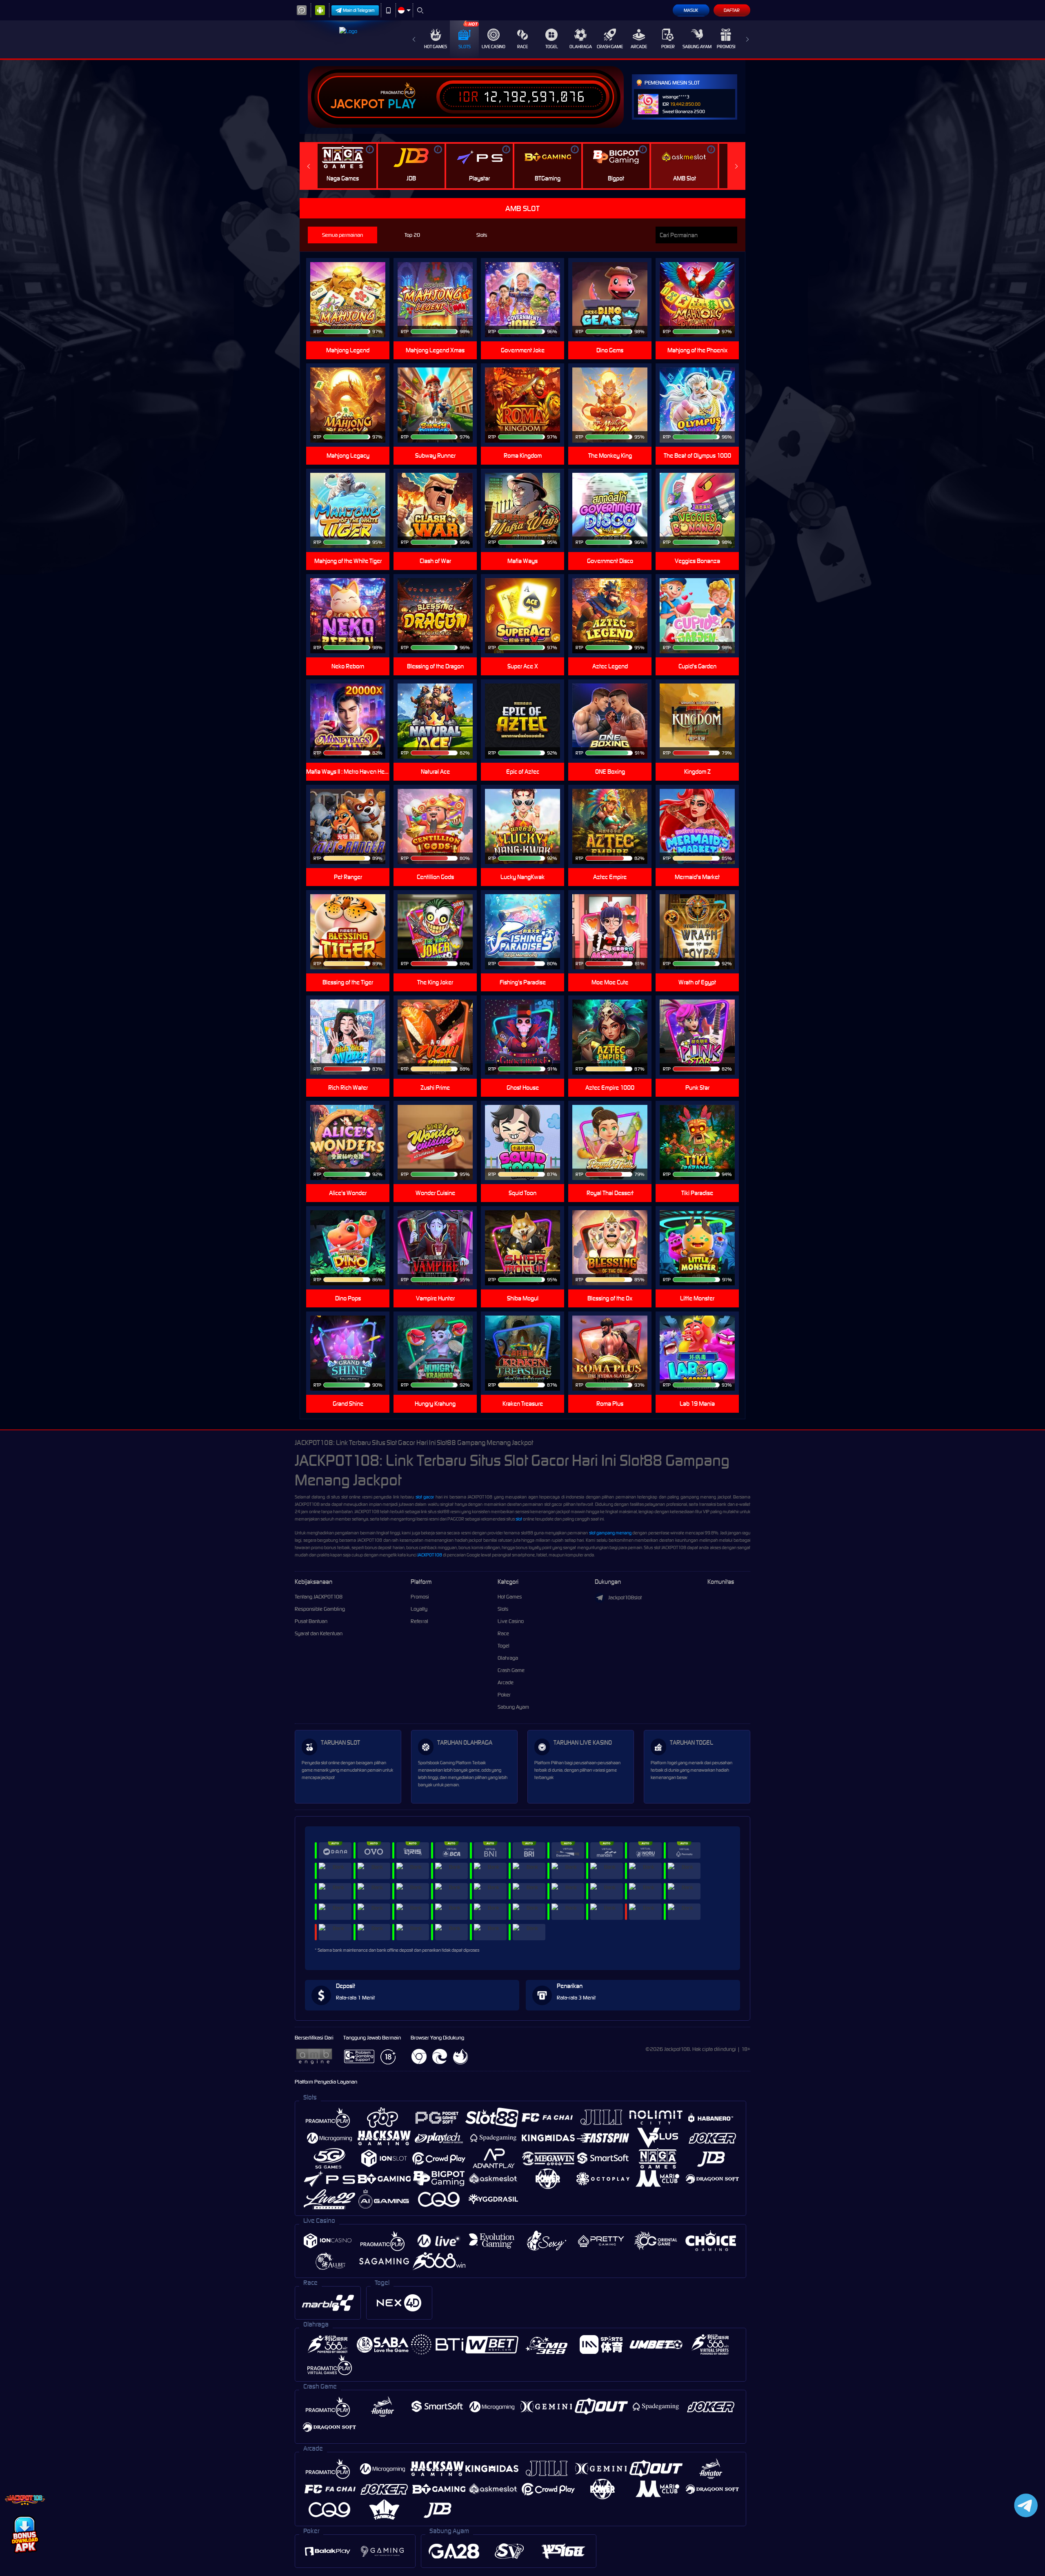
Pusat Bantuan (311, 1621)
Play (402, 104)
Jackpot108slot (625, 1597)
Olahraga (581, 47)
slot (519, 1519)
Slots (465, 47)
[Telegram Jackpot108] (1024, 2505)
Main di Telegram (359, 10)
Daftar (732, 10)
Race (522, 47)
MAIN (702, 300)
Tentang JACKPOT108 (319, 1597)
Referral (419, 1621)
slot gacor (425, 1497)
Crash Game (610, 47)
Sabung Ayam (697, 47)
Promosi (726, 47)
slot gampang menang (610, 1533)
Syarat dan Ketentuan (319, 1633)
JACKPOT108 (430, 1555)
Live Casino (494, 47)
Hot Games (436, 47)
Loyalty (419, 1609)
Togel (552, 47)
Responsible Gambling (320, 1609)
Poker (668, 47)
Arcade (639, 47)
